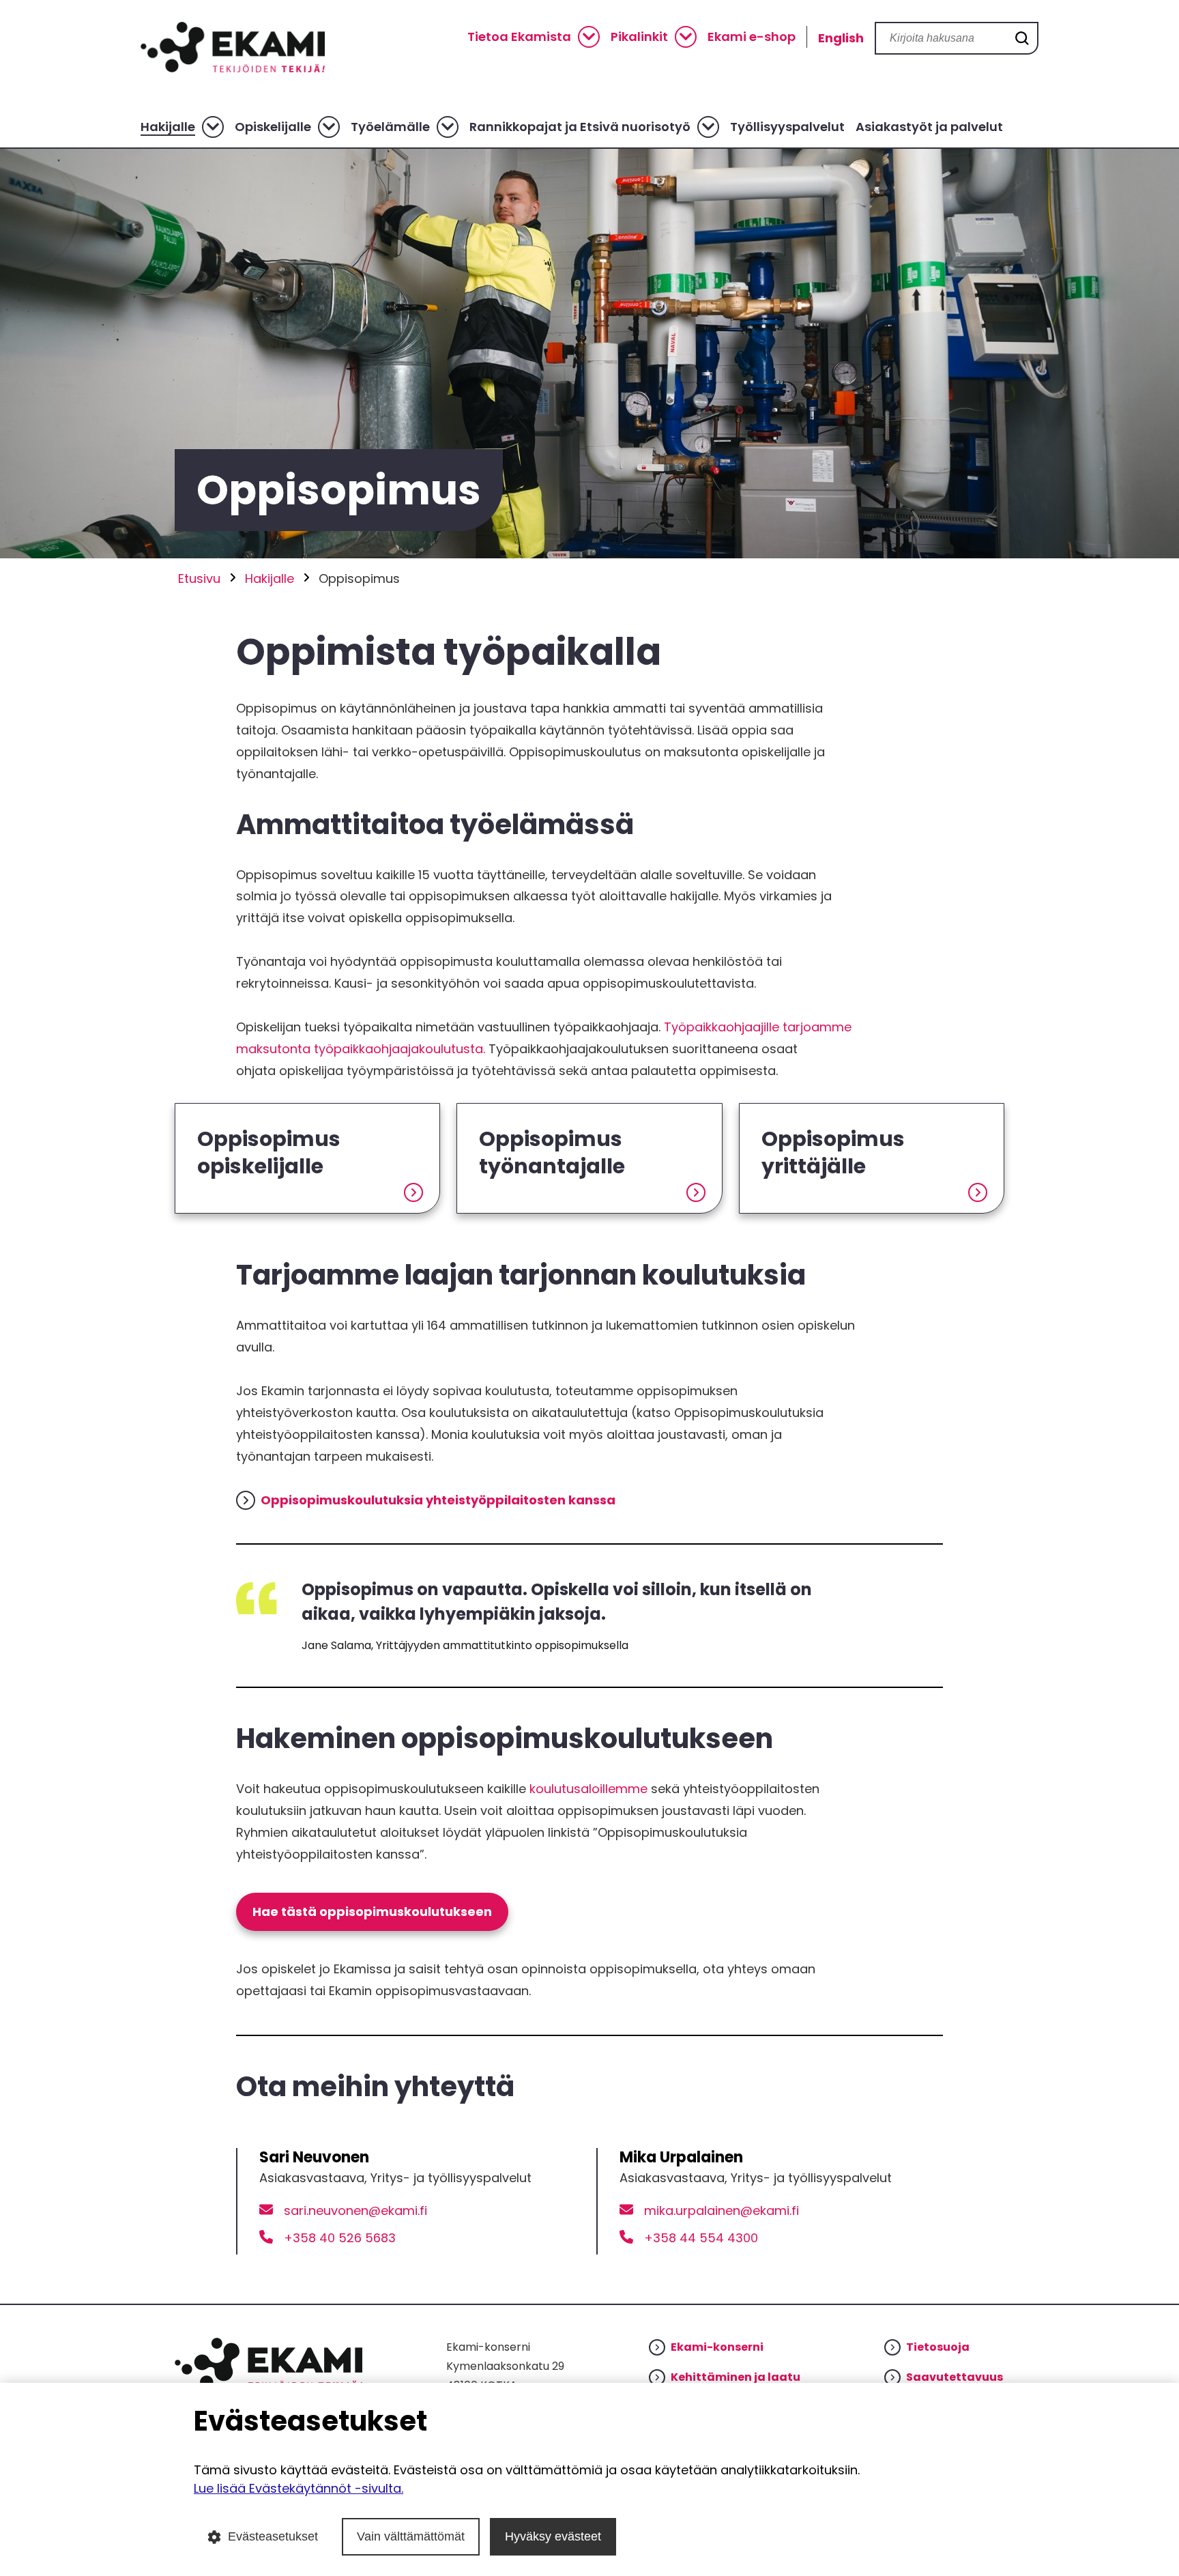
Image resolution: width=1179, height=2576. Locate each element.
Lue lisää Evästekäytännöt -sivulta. (299, 2488)
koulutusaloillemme (588, 1789)
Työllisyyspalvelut (787, 127)
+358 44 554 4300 (701, 2238)
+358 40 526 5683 (340, 2238)
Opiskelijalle (273, 127)
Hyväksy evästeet (553, 2536)
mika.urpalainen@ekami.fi (722, 2210)
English (841, 38)
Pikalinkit (639, 37)
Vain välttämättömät (411, 2536)
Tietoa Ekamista (519, 37)
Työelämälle (390, 127)
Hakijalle (168, 127)
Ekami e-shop (752, 37)
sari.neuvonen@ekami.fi (355, 2210)
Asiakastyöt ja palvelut (929, 127)
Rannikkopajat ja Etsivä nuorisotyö (580, 127)
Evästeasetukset (273, 2536)
